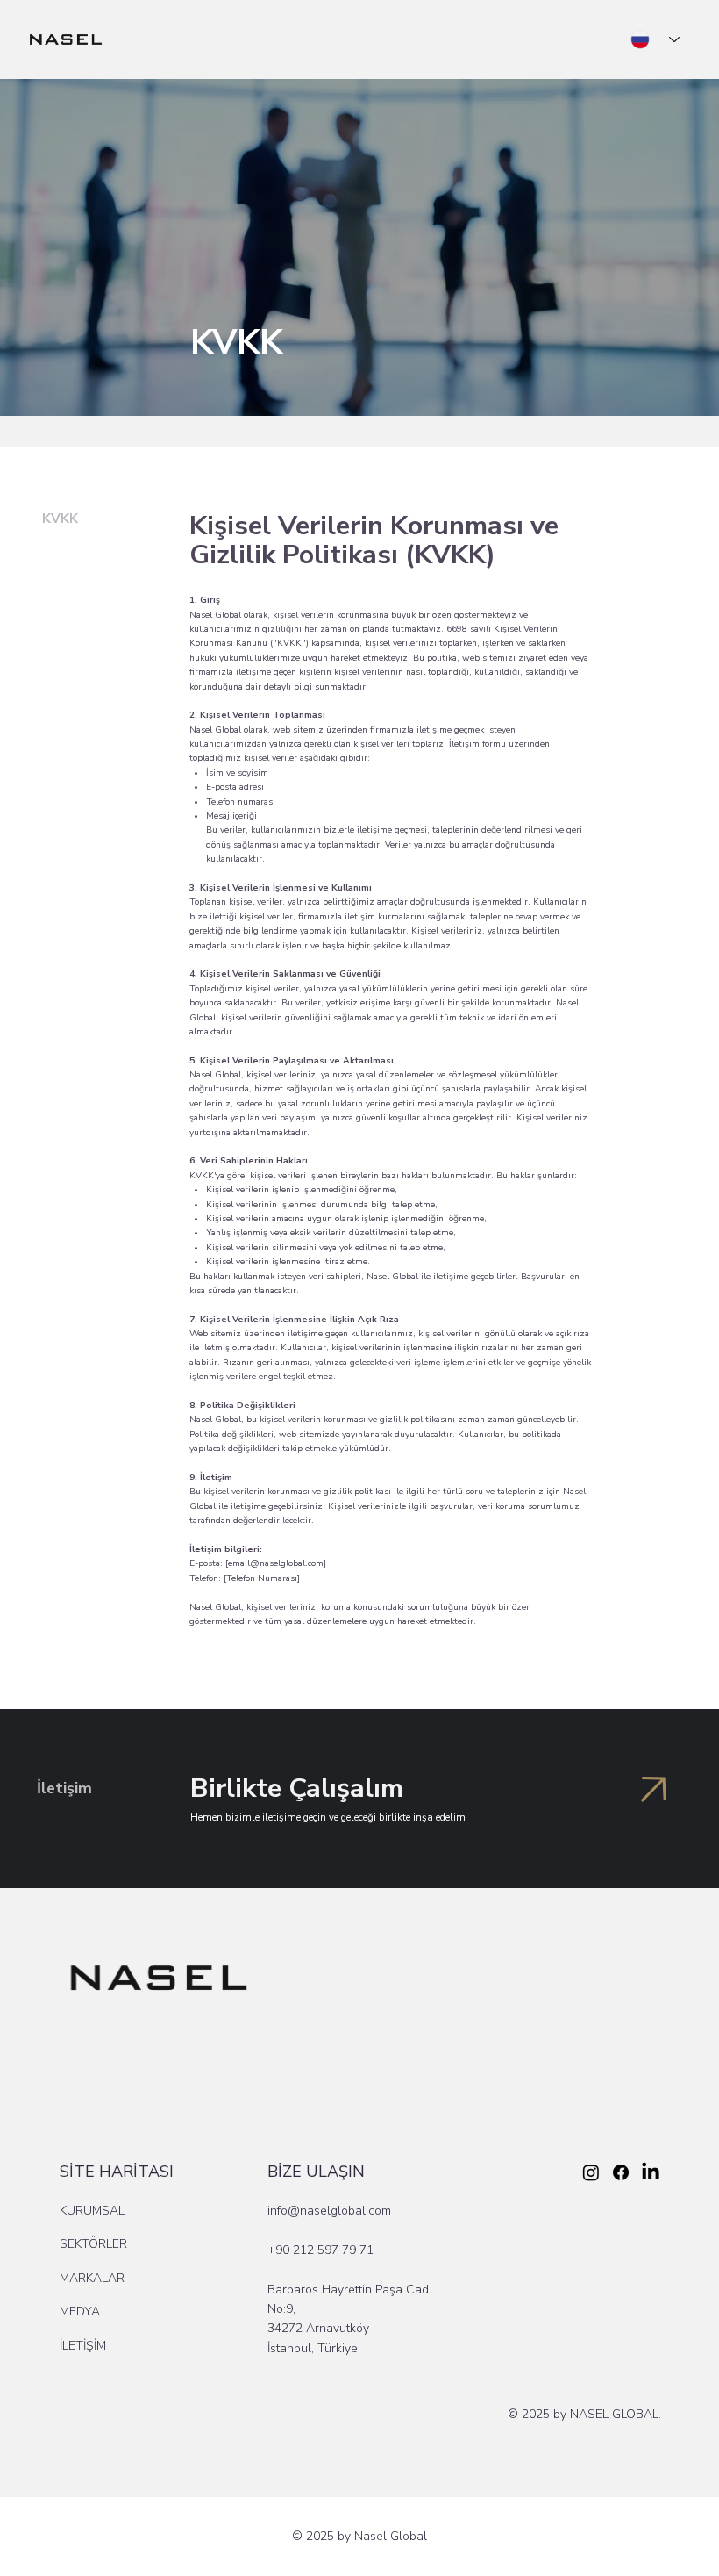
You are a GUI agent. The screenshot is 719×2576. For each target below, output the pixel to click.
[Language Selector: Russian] (655, 40)
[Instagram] (591, 2172)
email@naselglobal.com (276, 1563)
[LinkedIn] (651, 2172)
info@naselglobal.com (329, 2211)
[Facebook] (621, 2172)
